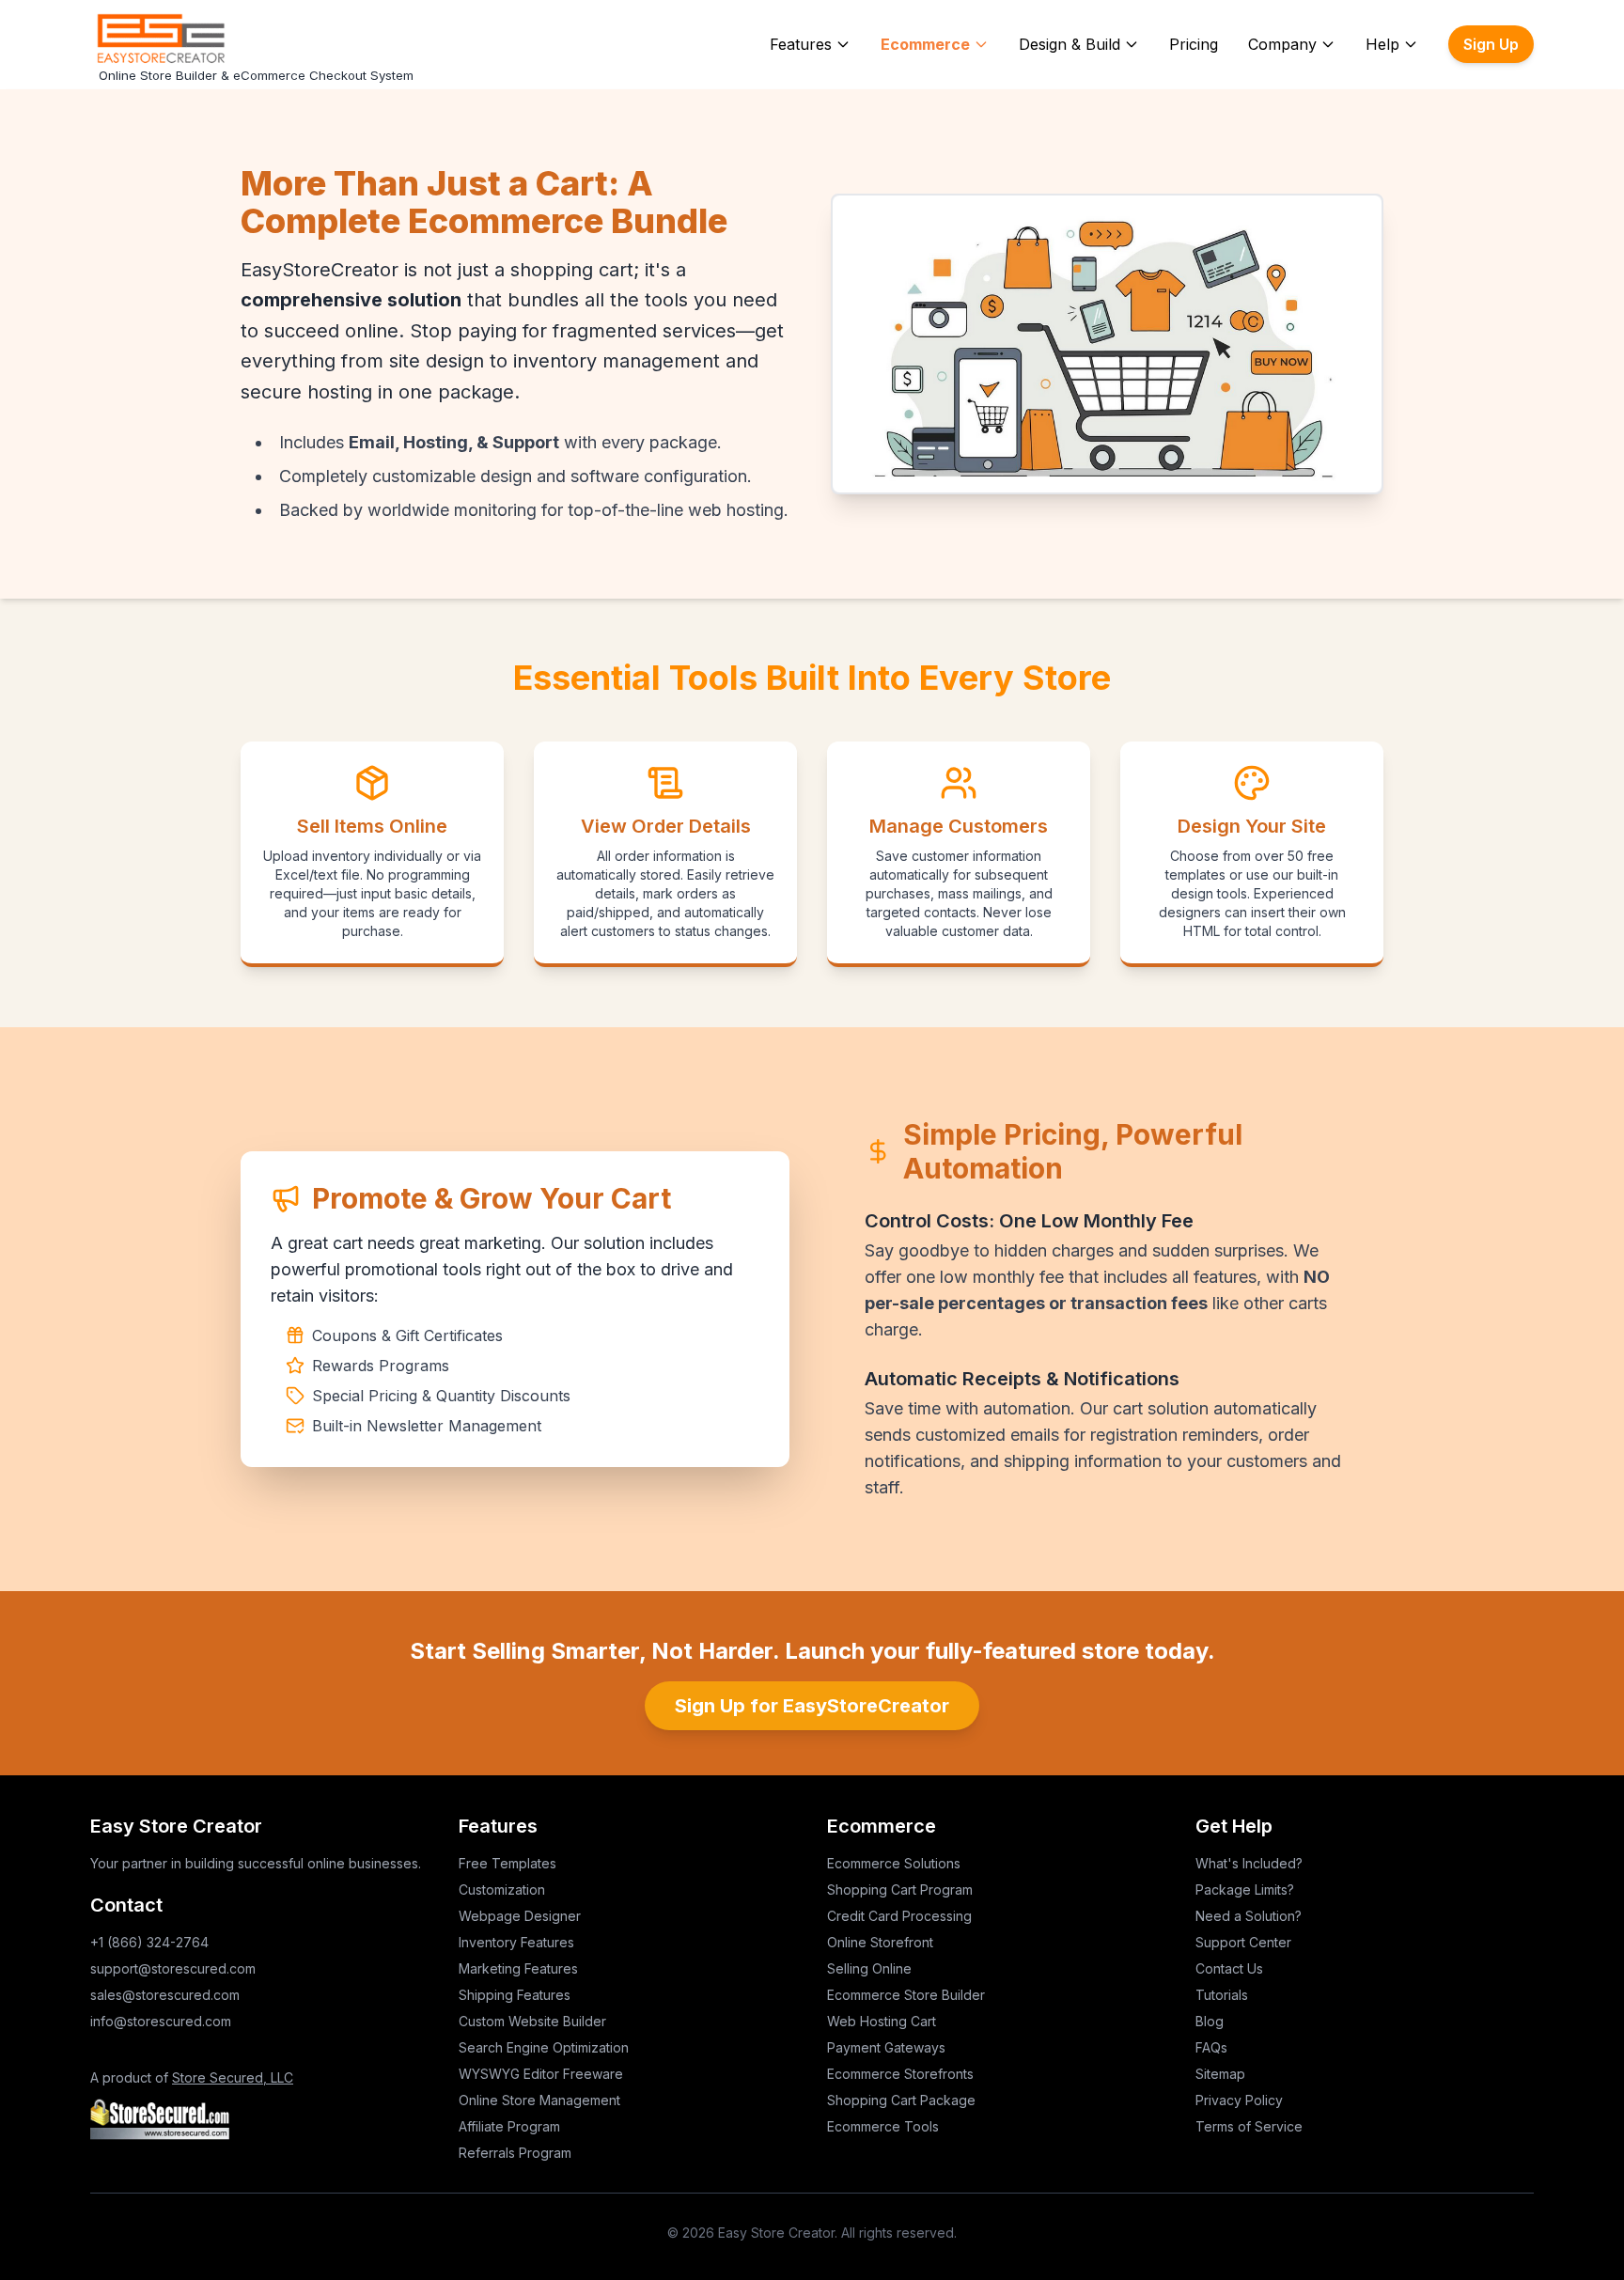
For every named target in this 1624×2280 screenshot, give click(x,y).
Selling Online (869, 1968)
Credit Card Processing (899, 1916)
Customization (502, 1890)
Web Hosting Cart (882, 2021)
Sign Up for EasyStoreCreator (812, 1706)
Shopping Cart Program (900, 1890)
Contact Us (1229, 1968)
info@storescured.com (161, 2021)
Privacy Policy (1239, 2100)
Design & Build (1070, 44)
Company (1282, 44)
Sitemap (1220, 2074)
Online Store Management (539, 2100)
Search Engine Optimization (544, 2047)
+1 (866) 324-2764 (149, 1942)
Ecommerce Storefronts (900, 2074)
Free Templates (507, 1863)
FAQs (1211, 2047)
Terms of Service (1249, 2126)
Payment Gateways (886, 2047)
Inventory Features (516, 1942)
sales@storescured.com (165, 1995)
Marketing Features (518, 1968)
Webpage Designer (520, 1916)
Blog (1210, 2021)
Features (801, 44)
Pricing (1194, 44)
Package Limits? (1245, 1890)
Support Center (1243, 1942)
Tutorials (1222, 1995)
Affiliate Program (509, 2126)
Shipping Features (515, 1995)
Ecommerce (925, 44)
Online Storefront (880, 1942)
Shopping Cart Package (901, 2100)
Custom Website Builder (532, 2021)
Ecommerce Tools (883, 2126)
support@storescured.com (173, 1968)
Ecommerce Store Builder (906, 1995)
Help (1382, 44)
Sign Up (1491, 44)
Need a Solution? (1249, 1916)
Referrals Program (515, 2153)
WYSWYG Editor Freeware (541, 2074)
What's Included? (1249, 1863)
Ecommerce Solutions (894, 1863)
